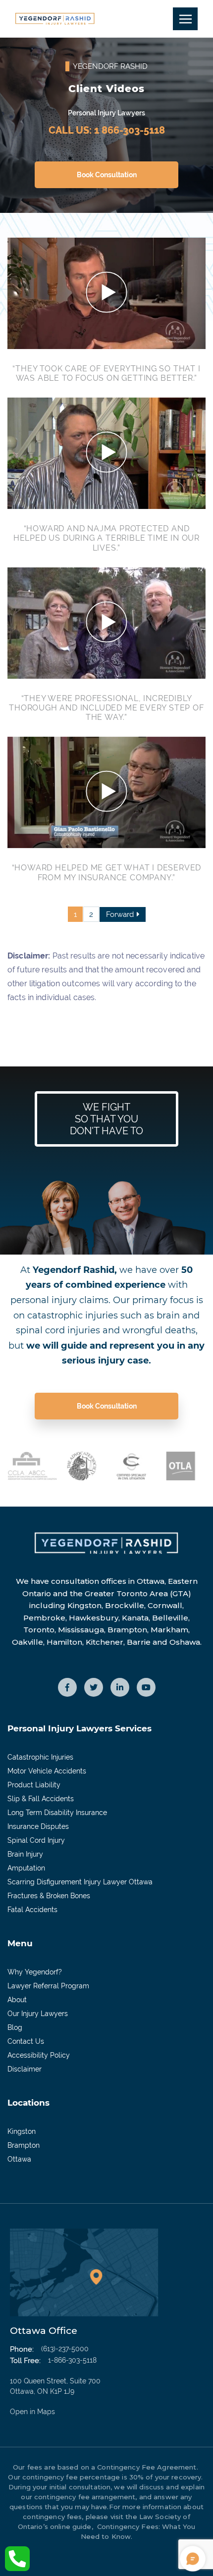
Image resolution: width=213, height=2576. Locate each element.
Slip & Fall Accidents (41, 1799)
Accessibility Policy (39, 2055)
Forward (120, 914)
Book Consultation (107, 175)
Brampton (24, 2145)
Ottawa (19, 2159)
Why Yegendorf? (35, 1972)
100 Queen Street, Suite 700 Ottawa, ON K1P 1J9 (55, 2396)
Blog (15, 2027)
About (17, 2000)
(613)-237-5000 (65, 2349)
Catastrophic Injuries (40, 1757)
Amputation (26, 1868)
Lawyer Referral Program (48, 1986)
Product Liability (34, 1785)
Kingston (22, 2131)
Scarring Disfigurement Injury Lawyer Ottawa (80, 1882)
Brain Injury (25, 1854)
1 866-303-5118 (130, 130)
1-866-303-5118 (72, 2360)
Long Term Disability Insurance (57, 1813)
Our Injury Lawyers (38, 2014)
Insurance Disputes (38, 1826)
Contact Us (26, 2041)
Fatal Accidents (32, 1910)
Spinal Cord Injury (36, 1840)
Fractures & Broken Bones (49, 1896)
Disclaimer (25, 2069)
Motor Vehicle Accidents (47, 1771)
